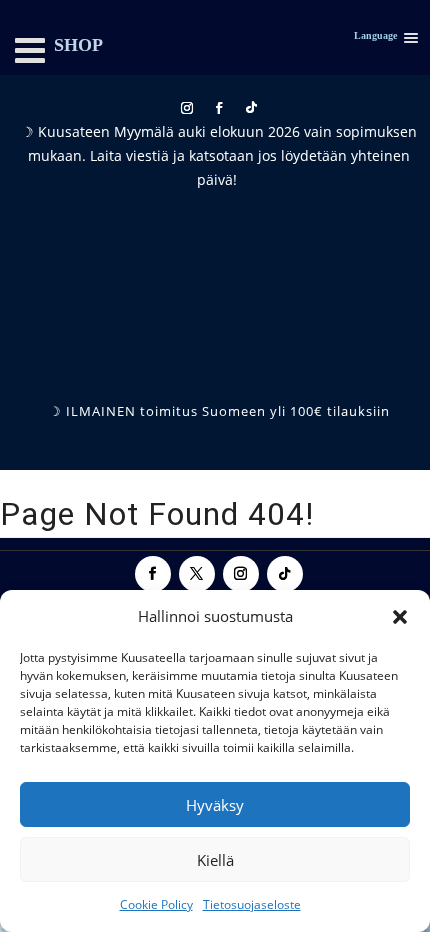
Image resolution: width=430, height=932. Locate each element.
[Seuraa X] (197, 574)
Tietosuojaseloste (252, 904)
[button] (400, 617)
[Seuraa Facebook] (219, 108)
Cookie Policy (156, 904)
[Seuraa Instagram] (187, 108)
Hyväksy (215, 805)
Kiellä (215, 860)
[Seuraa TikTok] (251, 108)
